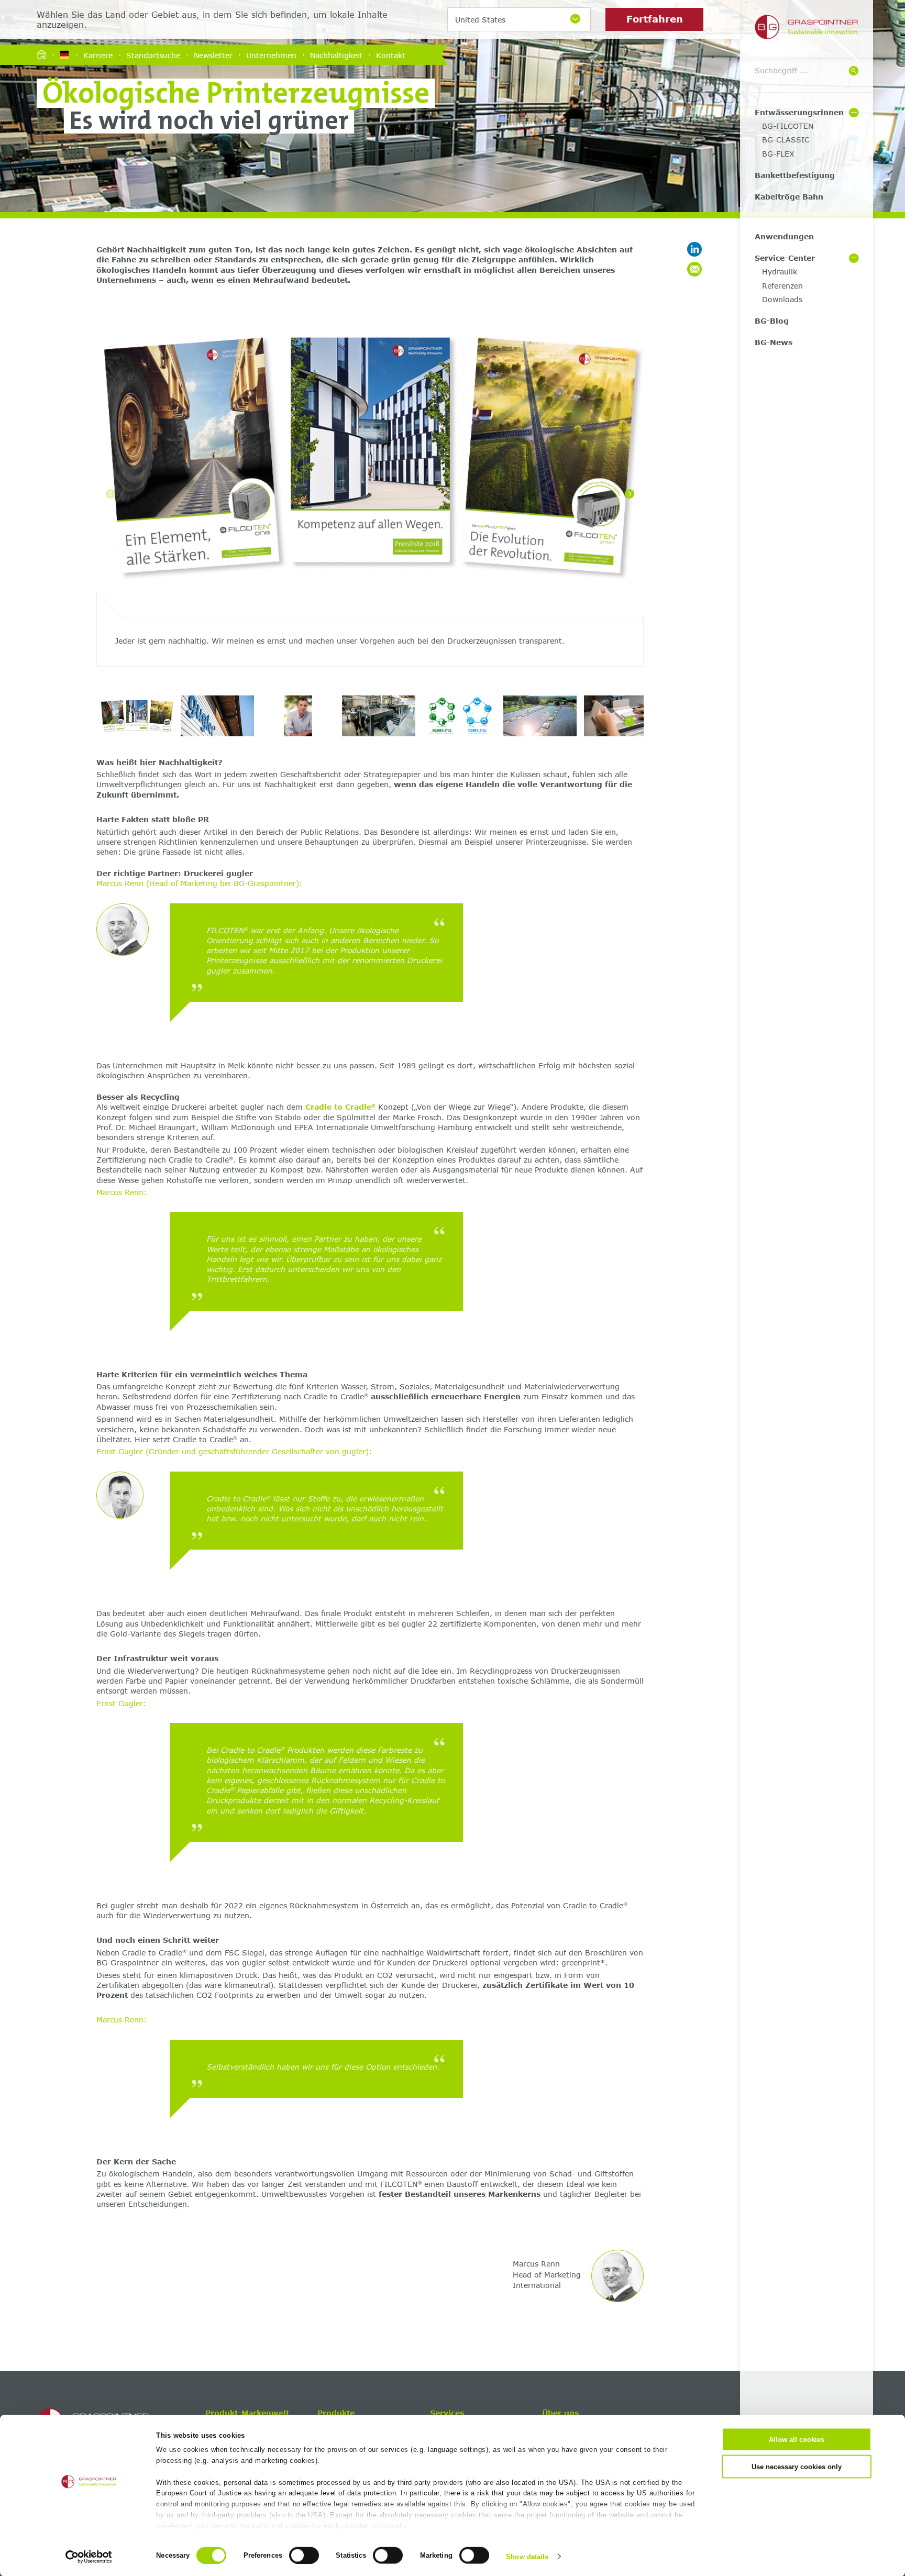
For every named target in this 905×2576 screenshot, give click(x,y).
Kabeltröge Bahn (789, 197)
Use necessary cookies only (797, 2466)
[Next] (630, 494)
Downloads (782, 299)
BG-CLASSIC (786, 140)
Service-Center (785, 258)
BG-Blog (772, 321)
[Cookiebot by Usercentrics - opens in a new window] (89, 2557)
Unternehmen (271, 55)
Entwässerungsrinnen (799, 112)
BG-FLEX (778, 154)
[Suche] (854, 71)
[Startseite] (41, 55)
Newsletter (213, 55)
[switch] (304, 2555)
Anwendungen (784, 236)
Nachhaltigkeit (336, 55)
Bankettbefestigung (795, 175)
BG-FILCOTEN (788, 126)
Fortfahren (655, 19)
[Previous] (111, 494)
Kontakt (391, 55)
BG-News (774, 342)
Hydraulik (780, 272)
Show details (527, 2556)
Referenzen (782, 286)
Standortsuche (153, 55)
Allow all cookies (797, 2440)
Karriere (98, 55)
